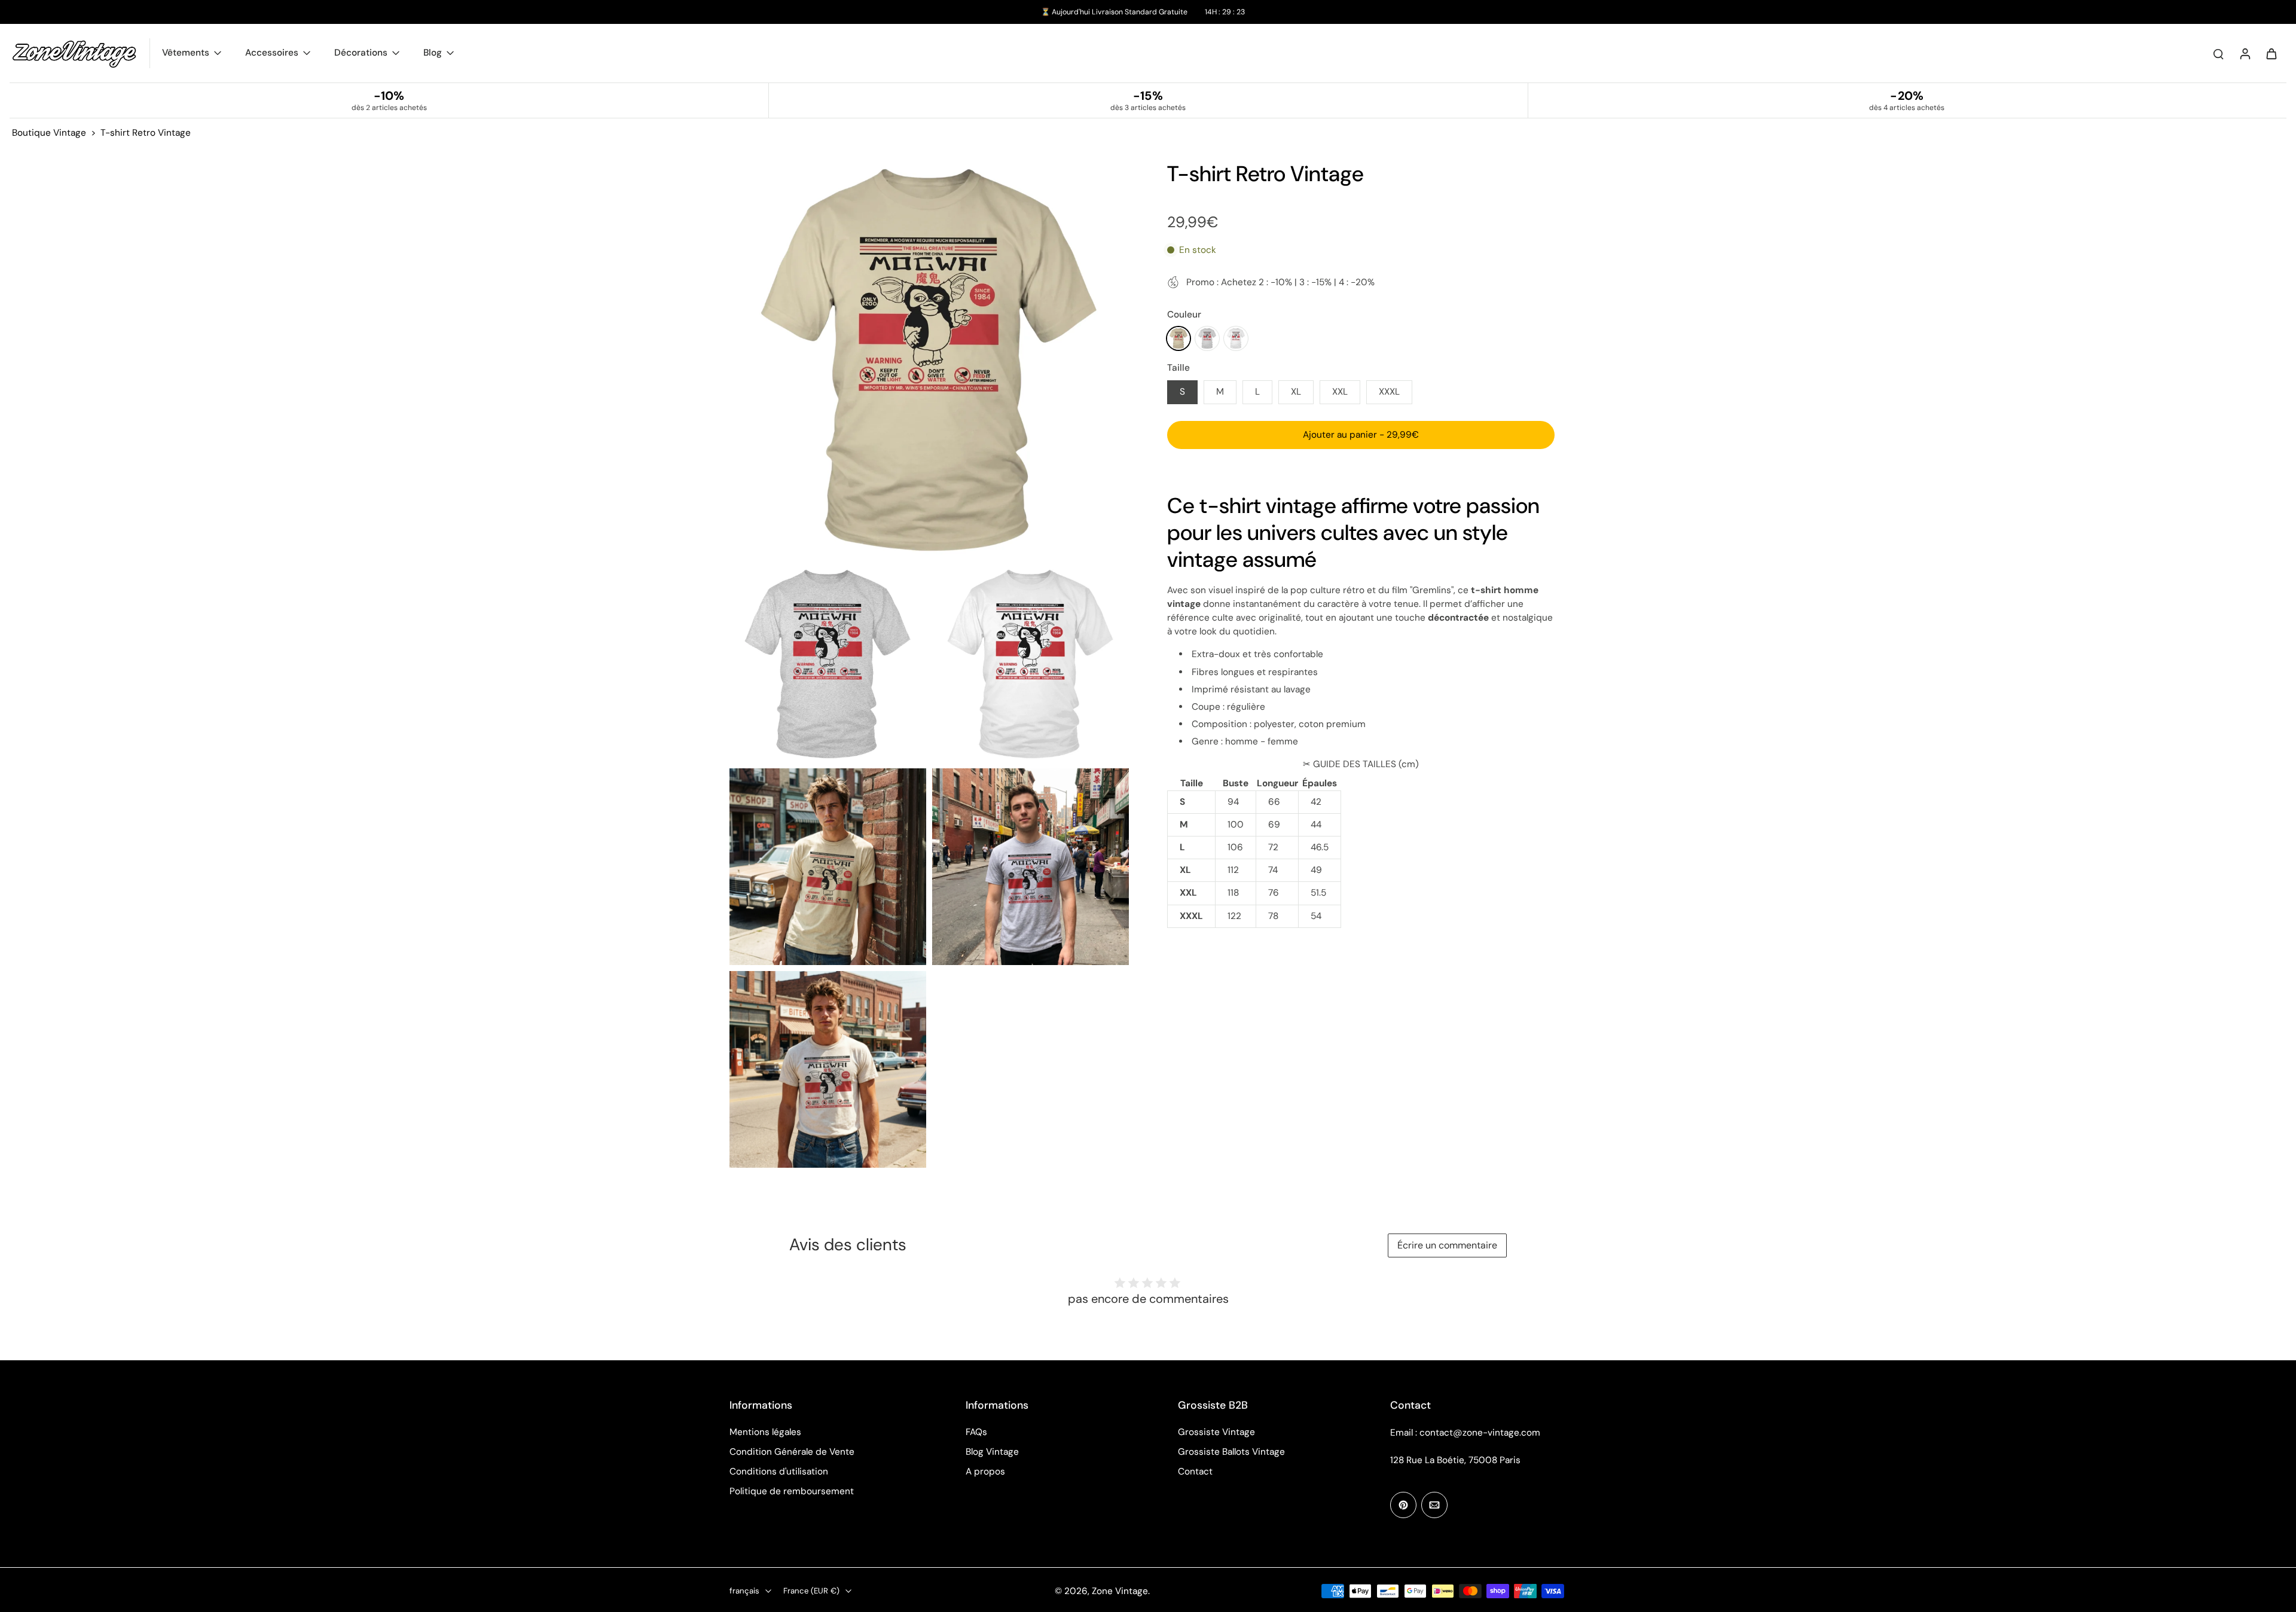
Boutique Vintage (49, 133)
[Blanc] (1236, 338)
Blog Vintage (992, 1452)
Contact (1195, 1471)
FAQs (976, 1432)
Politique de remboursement (792, 1491)
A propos (985, 1471)
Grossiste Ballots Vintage (1231, 1452)
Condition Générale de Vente (792, 1452)
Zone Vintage (1120, 1591)
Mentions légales (765, 1432)
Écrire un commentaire (1447, 1245)
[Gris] (1207, 338)
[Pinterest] (1403, 1505)
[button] (1361, 435)
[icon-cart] (2271, 53)
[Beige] (1178, 338)
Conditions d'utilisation (779, 1471)
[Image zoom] (929, 360)
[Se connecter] (2245, 53)
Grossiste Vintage (1216, 1432)
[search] (2218, 53)
